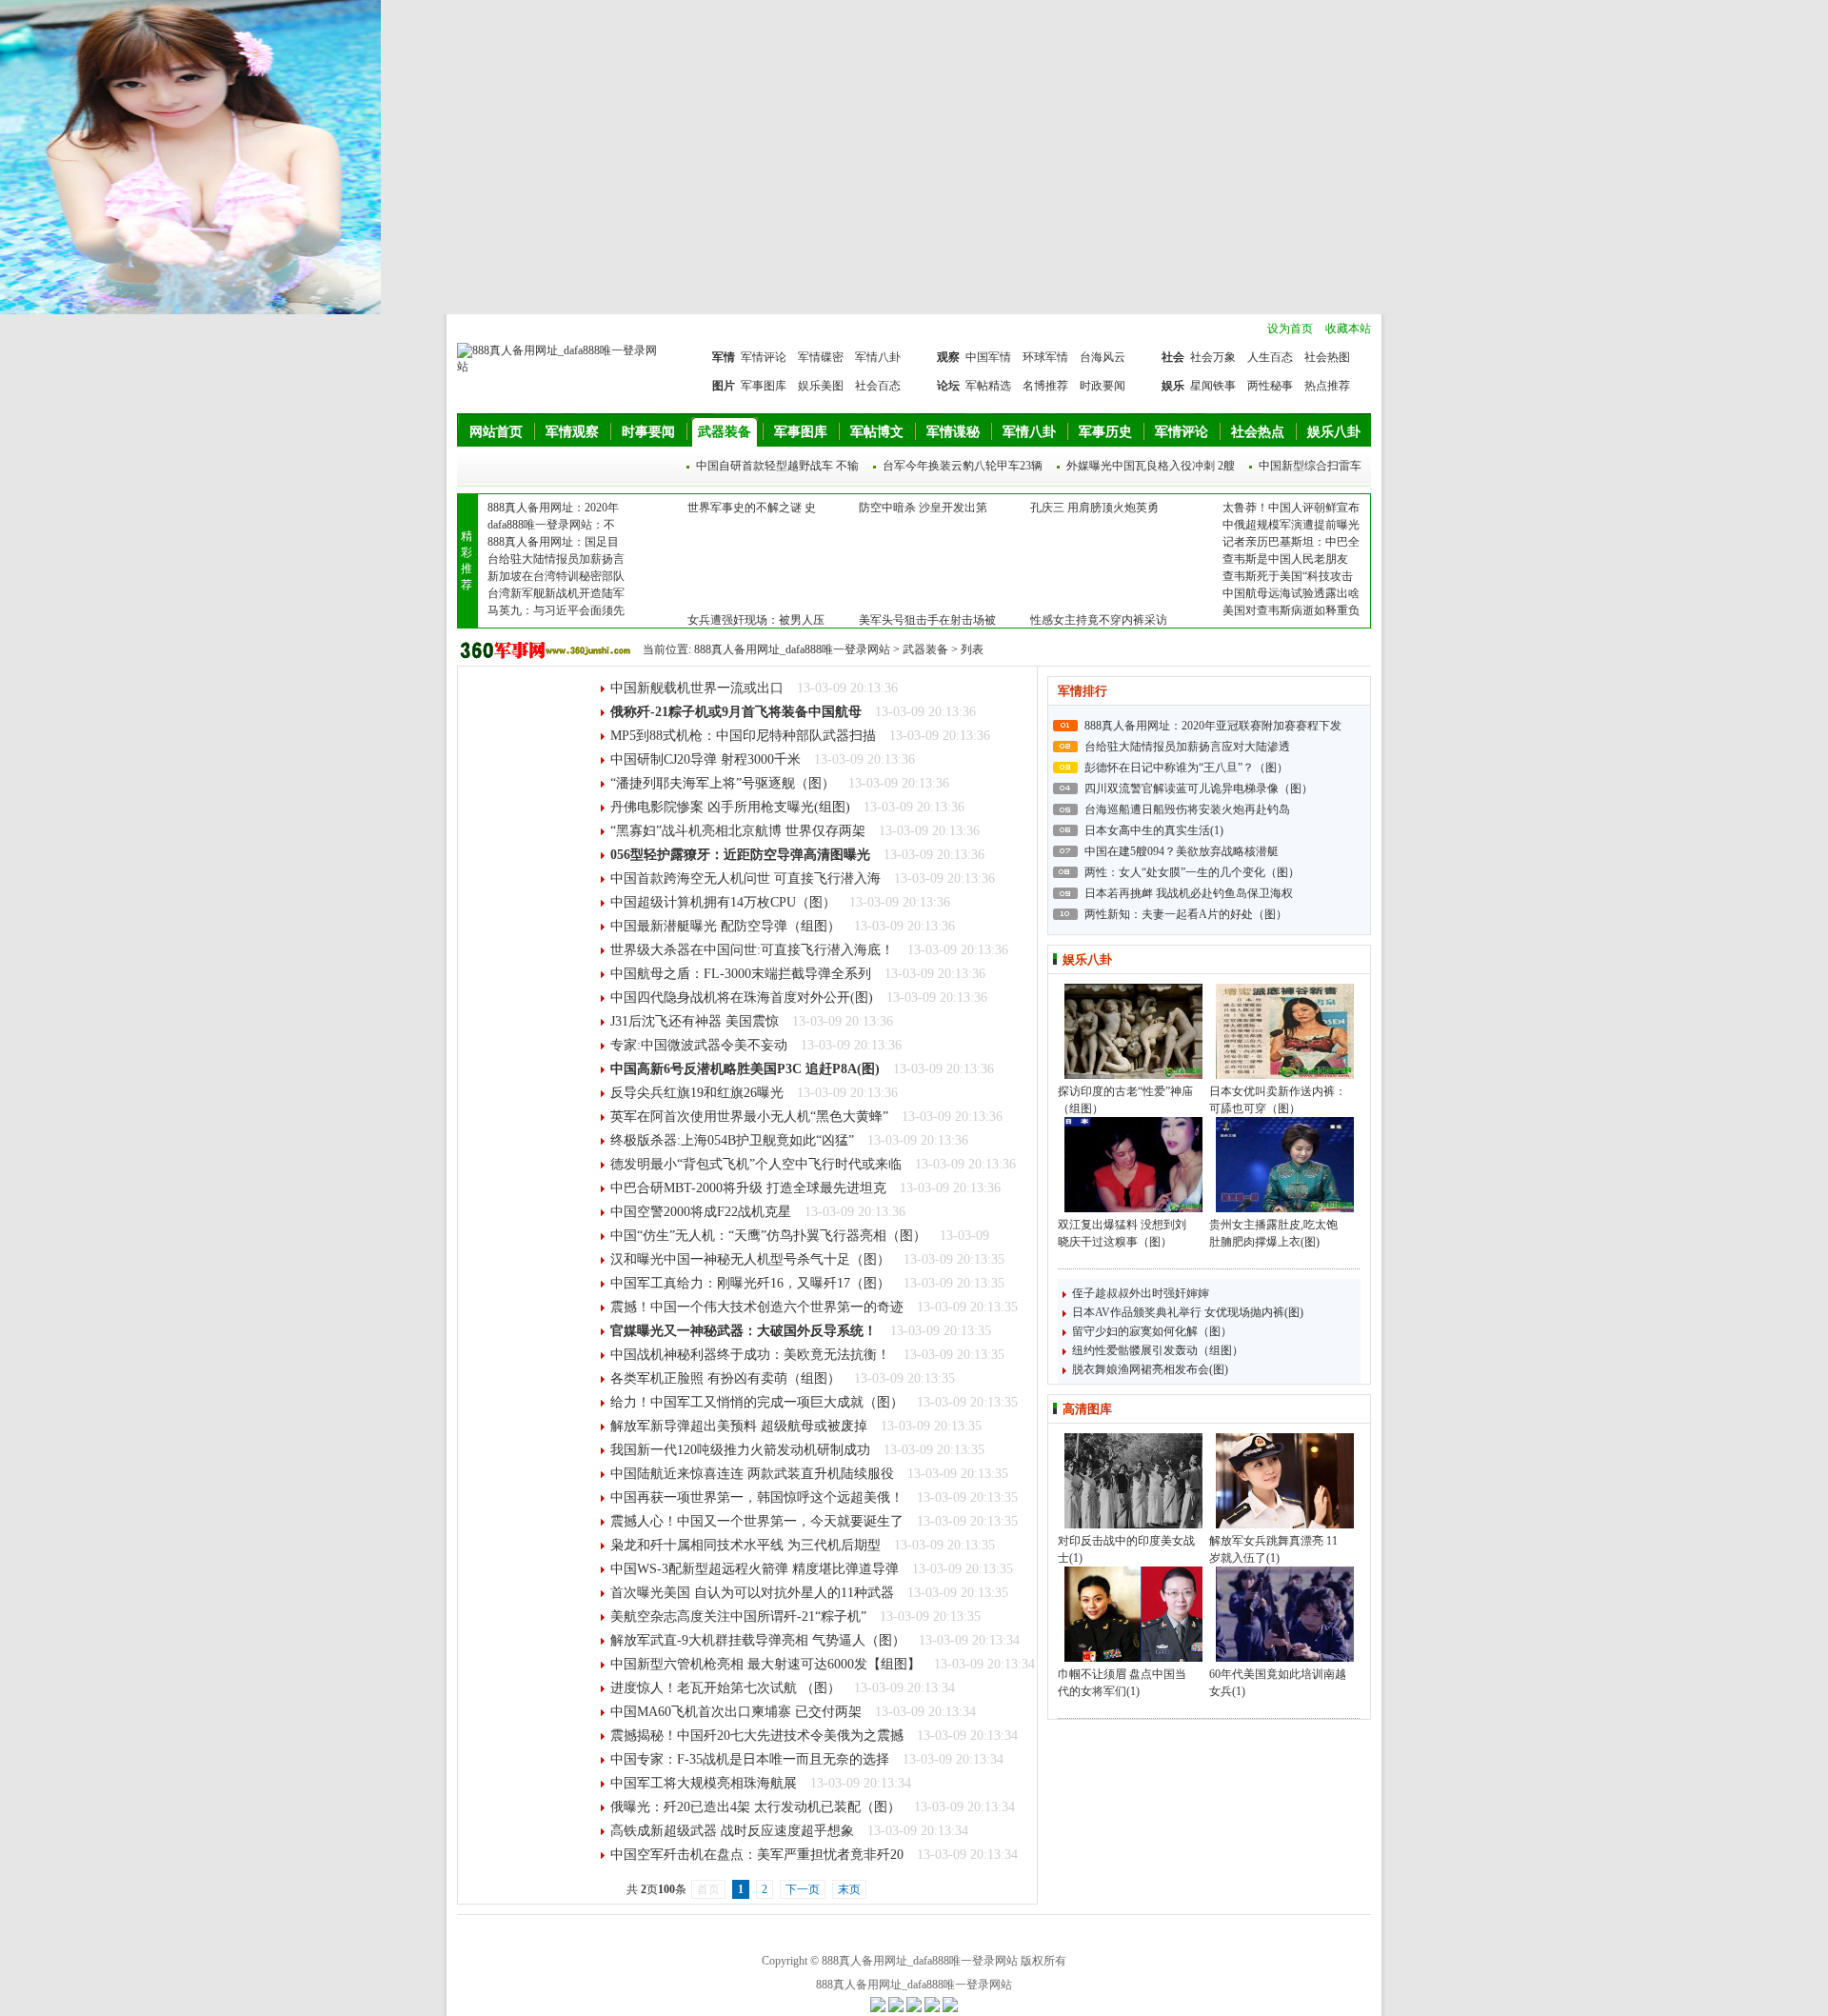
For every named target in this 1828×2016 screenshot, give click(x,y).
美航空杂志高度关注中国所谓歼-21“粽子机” (738, 1617)
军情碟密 (821, 357)
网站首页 (496, 432)
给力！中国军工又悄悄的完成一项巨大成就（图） (757, 1402)
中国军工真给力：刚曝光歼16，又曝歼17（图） (750, 1283)
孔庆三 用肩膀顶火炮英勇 (1094, 508)
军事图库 (764, 386)
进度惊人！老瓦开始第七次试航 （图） (725, 1688)
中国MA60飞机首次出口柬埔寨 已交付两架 (736, 1712)
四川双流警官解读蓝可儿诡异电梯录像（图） (1199, 788)
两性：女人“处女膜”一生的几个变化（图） (1192, 872)
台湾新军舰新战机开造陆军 (556, 593)
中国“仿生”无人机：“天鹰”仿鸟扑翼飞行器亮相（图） (768, 1236)
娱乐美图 (821, 386)
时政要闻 (1103, 386)
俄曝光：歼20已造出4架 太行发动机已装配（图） (755, 1807)
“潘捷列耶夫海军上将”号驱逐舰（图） (723, 783)
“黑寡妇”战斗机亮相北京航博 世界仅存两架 (738, 831)
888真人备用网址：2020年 (553, 508)
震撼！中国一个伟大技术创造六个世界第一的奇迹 (757, 1307)
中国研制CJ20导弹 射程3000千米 (705, 759)
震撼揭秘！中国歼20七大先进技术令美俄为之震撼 (757, 1736)
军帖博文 (877, 432)
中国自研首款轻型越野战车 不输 (777, 466)
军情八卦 (878, 357)
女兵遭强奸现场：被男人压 (756, 620)
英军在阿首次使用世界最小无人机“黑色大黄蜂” (749, 1117)
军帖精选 (988, 386)
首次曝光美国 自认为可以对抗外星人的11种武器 (752, 1593)
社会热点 (1258, 432)
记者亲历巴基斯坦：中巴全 (1291, 542)
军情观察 (572, 432)
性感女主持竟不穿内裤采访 (1099, 620)
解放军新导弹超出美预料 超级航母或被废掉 (739, 1426)
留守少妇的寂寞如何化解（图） (1152, 1331)
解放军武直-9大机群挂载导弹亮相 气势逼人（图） (758, 1640)
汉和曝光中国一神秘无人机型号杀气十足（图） (750, 1259)
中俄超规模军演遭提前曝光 (1291, 525)
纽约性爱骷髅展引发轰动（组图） (1158, 1350)
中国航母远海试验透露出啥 (1291, 593)
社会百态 (878, 386)
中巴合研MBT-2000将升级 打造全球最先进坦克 (748, 1188)
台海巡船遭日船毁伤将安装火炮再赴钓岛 (1187, 809)
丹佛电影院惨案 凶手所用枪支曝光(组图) (730, 807)
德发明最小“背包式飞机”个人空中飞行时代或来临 (756, 1164)
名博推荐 (1045, 386)
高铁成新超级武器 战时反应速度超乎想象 (732, 1831)
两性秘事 (1270, 386)
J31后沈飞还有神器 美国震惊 (695, 1021)
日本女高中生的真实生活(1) (1154, 830)
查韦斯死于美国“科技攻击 (1288, 576)
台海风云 (1103, 357)
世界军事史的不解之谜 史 (752, 508)
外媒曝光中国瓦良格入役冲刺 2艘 (1151, 466)
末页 (849, 1889)
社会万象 (1213, 357)
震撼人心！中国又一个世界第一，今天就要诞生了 (757, 1521)
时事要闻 (648, 432)
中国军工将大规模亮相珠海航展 (704, 1783)
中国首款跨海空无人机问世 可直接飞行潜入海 (745, 878)
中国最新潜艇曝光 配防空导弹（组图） (725, 926)
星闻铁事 (1213, 386)
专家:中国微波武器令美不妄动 (699, 1045)
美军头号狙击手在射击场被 (927, 620)
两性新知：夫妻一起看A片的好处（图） (1186, 914)
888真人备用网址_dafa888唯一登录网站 (792, 649)
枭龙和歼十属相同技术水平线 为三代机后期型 (745, 1545)
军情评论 (764, 357)
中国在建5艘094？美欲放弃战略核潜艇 (1182, 851)
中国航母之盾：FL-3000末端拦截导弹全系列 (741, 974)
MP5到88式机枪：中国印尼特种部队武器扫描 (743, 736)
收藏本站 (1348, 329)
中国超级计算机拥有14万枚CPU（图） (723, 902)
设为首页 (1290, 329)
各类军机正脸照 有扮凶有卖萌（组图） (725, 1378)
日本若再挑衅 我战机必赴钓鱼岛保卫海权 (1189, 893)
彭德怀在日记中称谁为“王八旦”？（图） (1186, 768)
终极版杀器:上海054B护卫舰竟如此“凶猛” (732, 1140)
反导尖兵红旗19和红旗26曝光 (697, 1093)
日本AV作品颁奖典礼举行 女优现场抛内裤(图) (1188, 1312)
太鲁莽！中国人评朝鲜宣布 (1291, 508)
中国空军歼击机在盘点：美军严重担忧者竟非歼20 (757, 1855)
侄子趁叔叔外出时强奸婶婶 (1141, 1293)
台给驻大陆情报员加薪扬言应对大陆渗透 (1187, 747)
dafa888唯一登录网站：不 (551, 525)
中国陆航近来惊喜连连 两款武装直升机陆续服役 (752, 1474)
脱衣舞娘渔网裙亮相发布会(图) (1150, 1369)
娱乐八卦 (1334, 432)
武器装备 (725, 432)
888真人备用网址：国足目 (553, 542)
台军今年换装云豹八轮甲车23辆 (963, 466)
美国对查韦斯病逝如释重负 (1291, 610)
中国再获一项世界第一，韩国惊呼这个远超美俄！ (757, 1497)
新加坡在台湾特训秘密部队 (556, 576)
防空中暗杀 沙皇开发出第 (923, 508)
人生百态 (1270, 357)
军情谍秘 (953, 432)
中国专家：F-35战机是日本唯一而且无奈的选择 (750, 1759)
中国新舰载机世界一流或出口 (697, 688)
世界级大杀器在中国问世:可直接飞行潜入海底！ (752, 950)
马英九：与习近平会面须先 (556, 610)
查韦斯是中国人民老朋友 (1285, 559)
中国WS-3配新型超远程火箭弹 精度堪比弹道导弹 (755, 1569)
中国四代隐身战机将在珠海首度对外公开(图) (742, 998)
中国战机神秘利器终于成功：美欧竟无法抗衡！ (750, 1355)
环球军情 (1045, 357)
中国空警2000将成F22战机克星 (701, 1212)
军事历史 (1105, 432)
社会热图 (1327, 357)
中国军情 (988, 357)
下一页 (803, 1889)
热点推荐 (1327, 386)
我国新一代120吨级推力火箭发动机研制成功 (740, 1450)
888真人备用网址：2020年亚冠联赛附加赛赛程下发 (1213, 726)
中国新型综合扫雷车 (1310, 466)
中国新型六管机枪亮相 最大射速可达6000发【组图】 (765, 1664)
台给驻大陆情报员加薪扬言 (556, 559)
